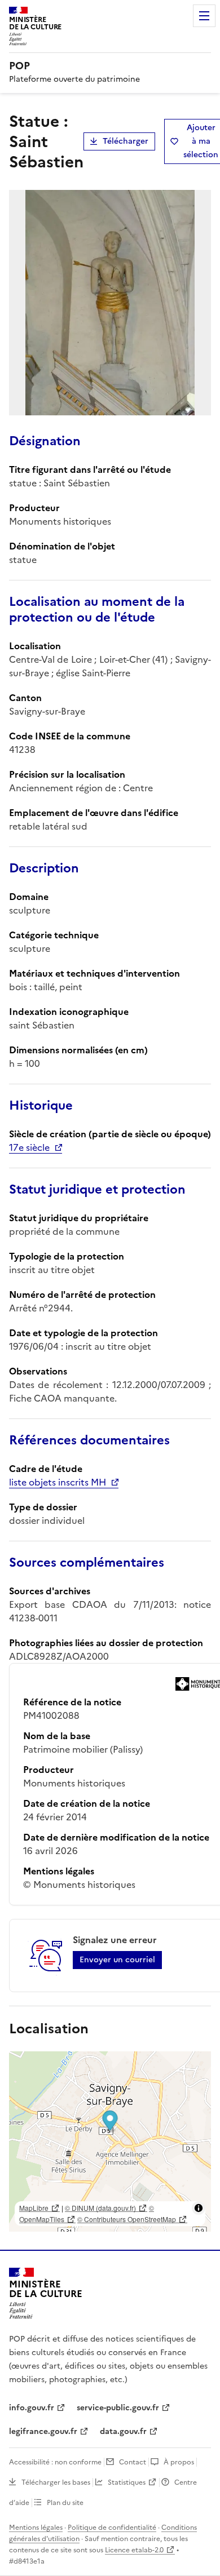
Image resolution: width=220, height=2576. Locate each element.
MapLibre (34, 2208)
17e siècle (29, 1147)
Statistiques (127, 2482)
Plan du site (65, 2503)
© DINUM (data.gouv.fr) (100, 2208)
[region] (110, 2142)
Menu (204, 16)
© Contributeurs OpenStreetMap (127, 2219)
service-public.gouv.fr (118, 2408)
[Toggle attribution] (199, 2208)
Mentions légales (36, 2528)
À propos (179, 2462)
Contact (133, 2462)
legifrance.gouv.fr (43, 2431)
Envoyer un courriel (117, 1960)
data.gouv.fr (123, 2431)
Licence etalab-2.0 (134, 2550)
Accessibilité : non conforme (55, 2462)
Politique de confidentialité (112, 2528)
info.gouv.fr (32, 2408)
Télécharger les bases (56, 2482)
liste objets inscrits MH (58, 1482)
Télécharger (126, 141)
